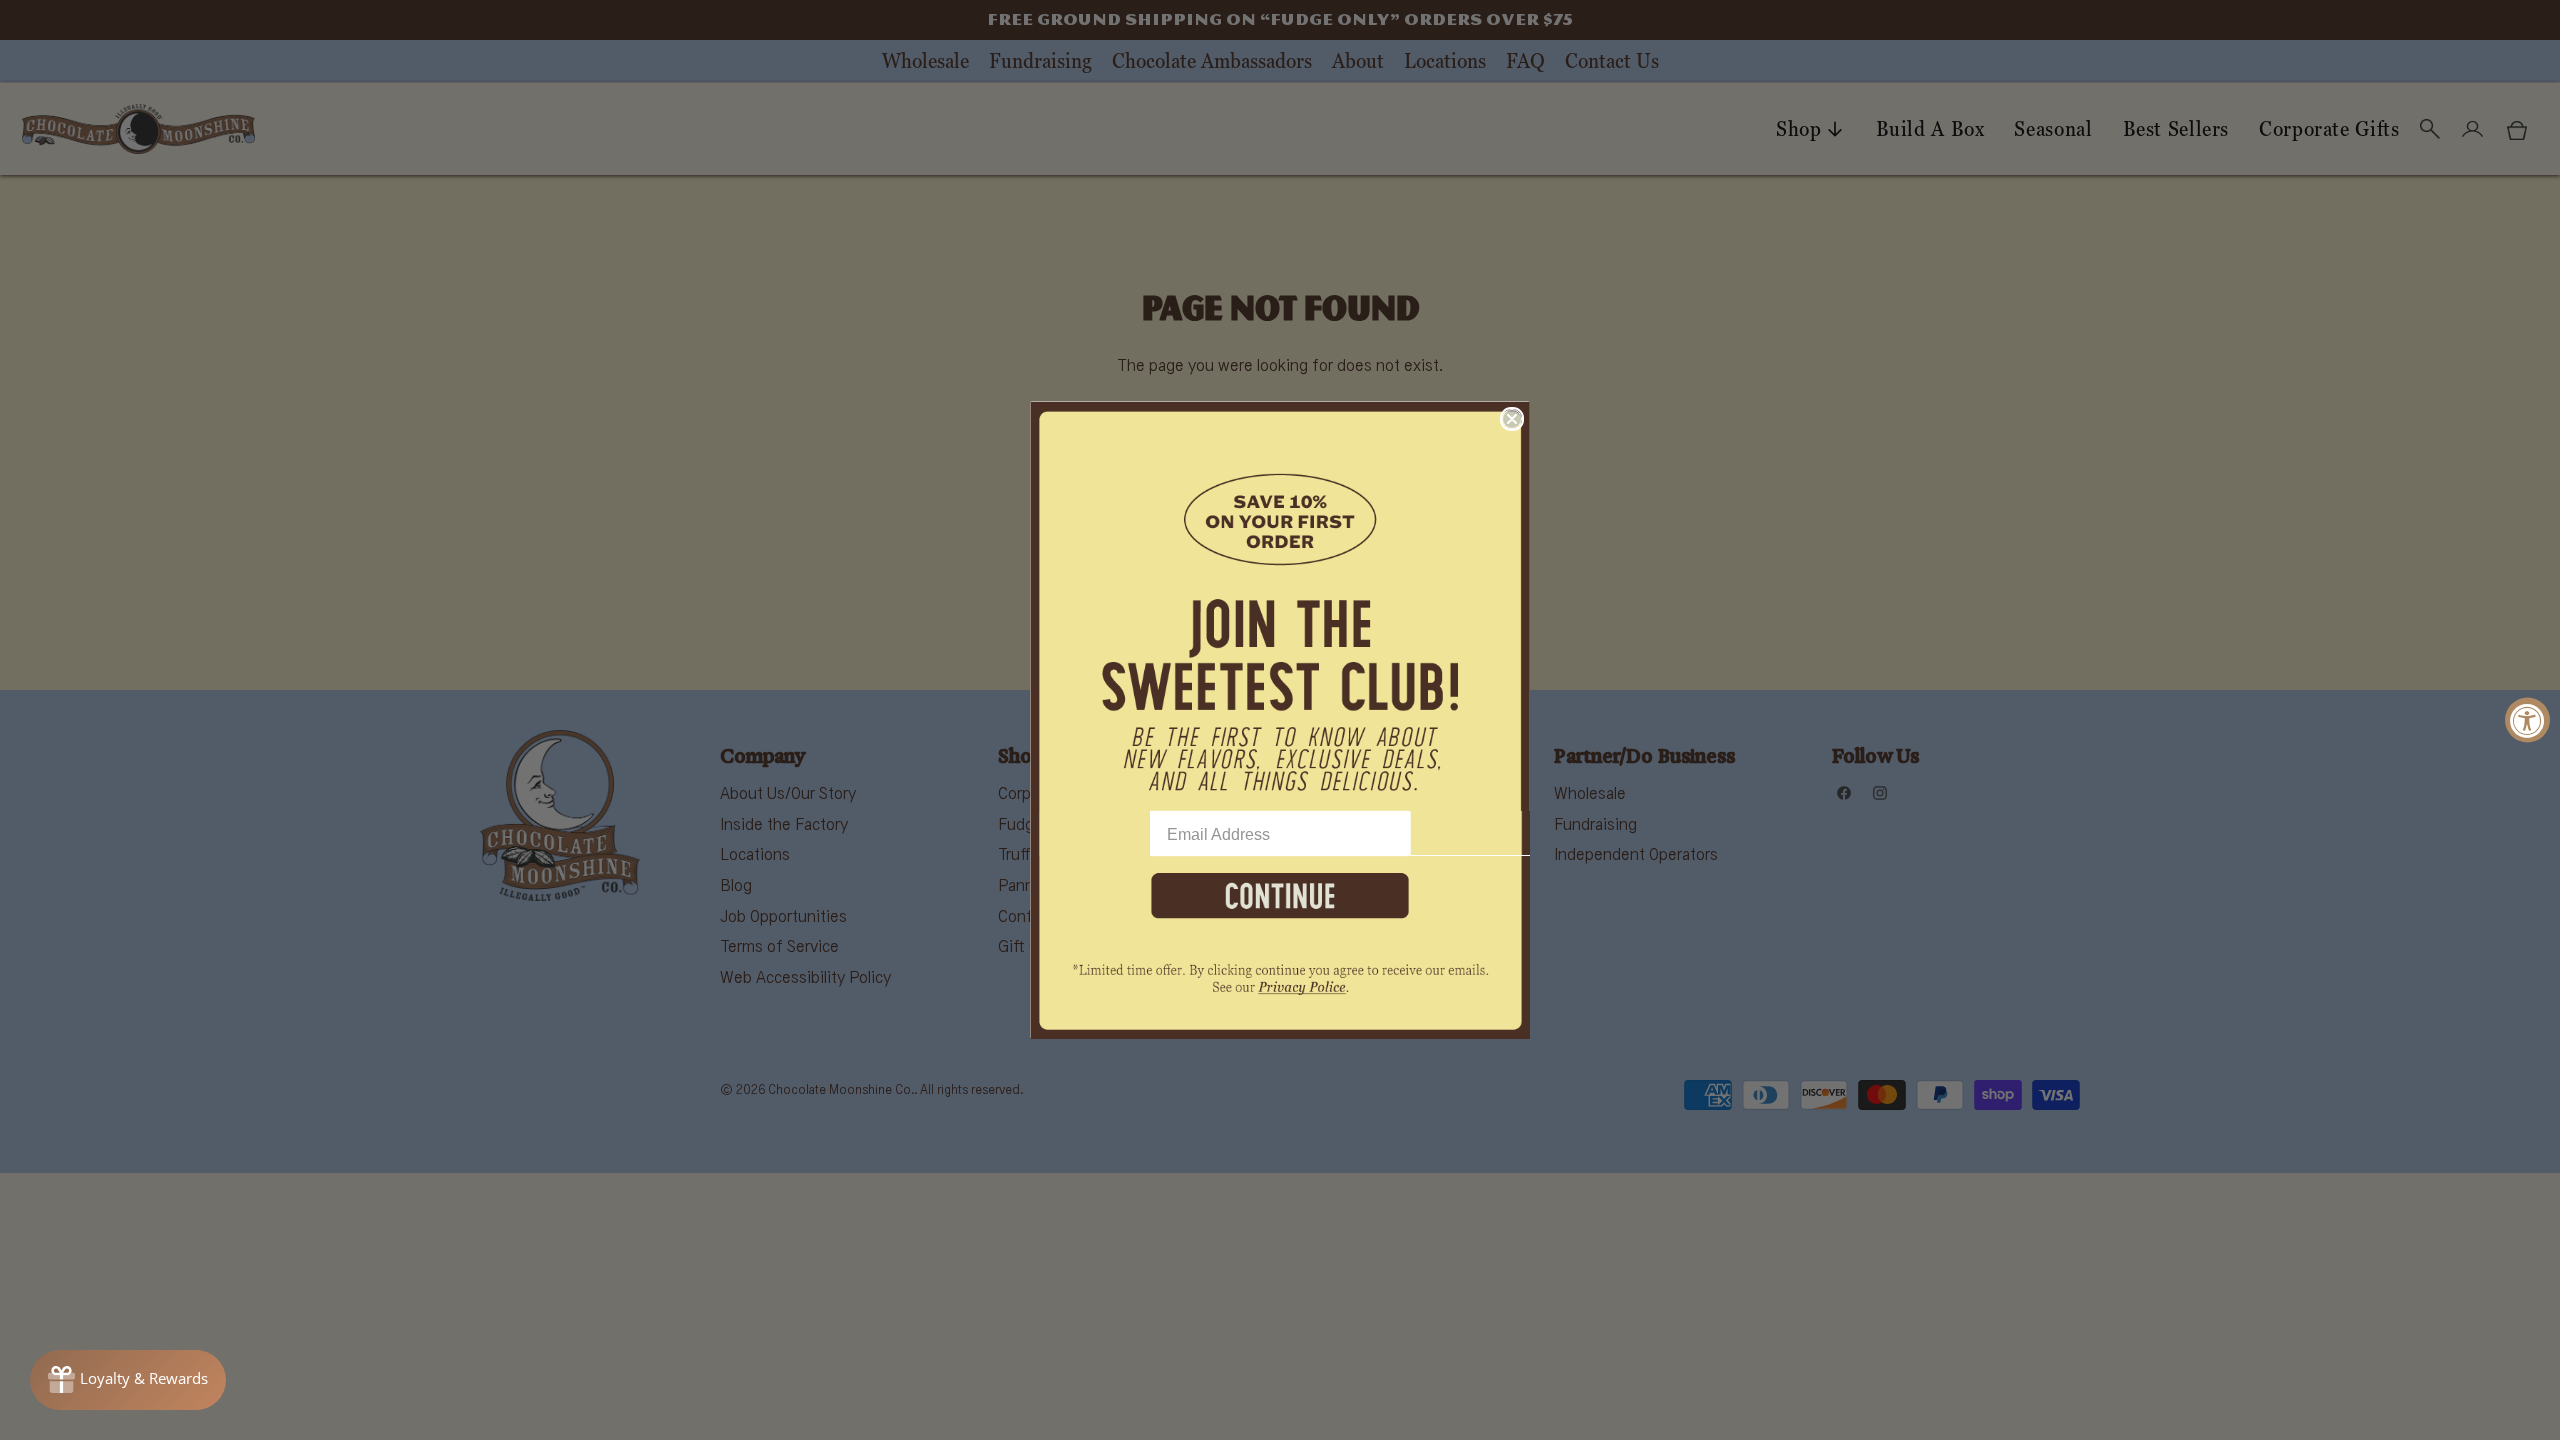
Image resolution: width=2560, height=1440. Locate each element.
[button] (1280, 606)
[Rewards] (128, 1380)
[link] (1280, 990)
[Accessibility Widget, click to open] (2527, 720)
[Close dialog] (1512, 419)
